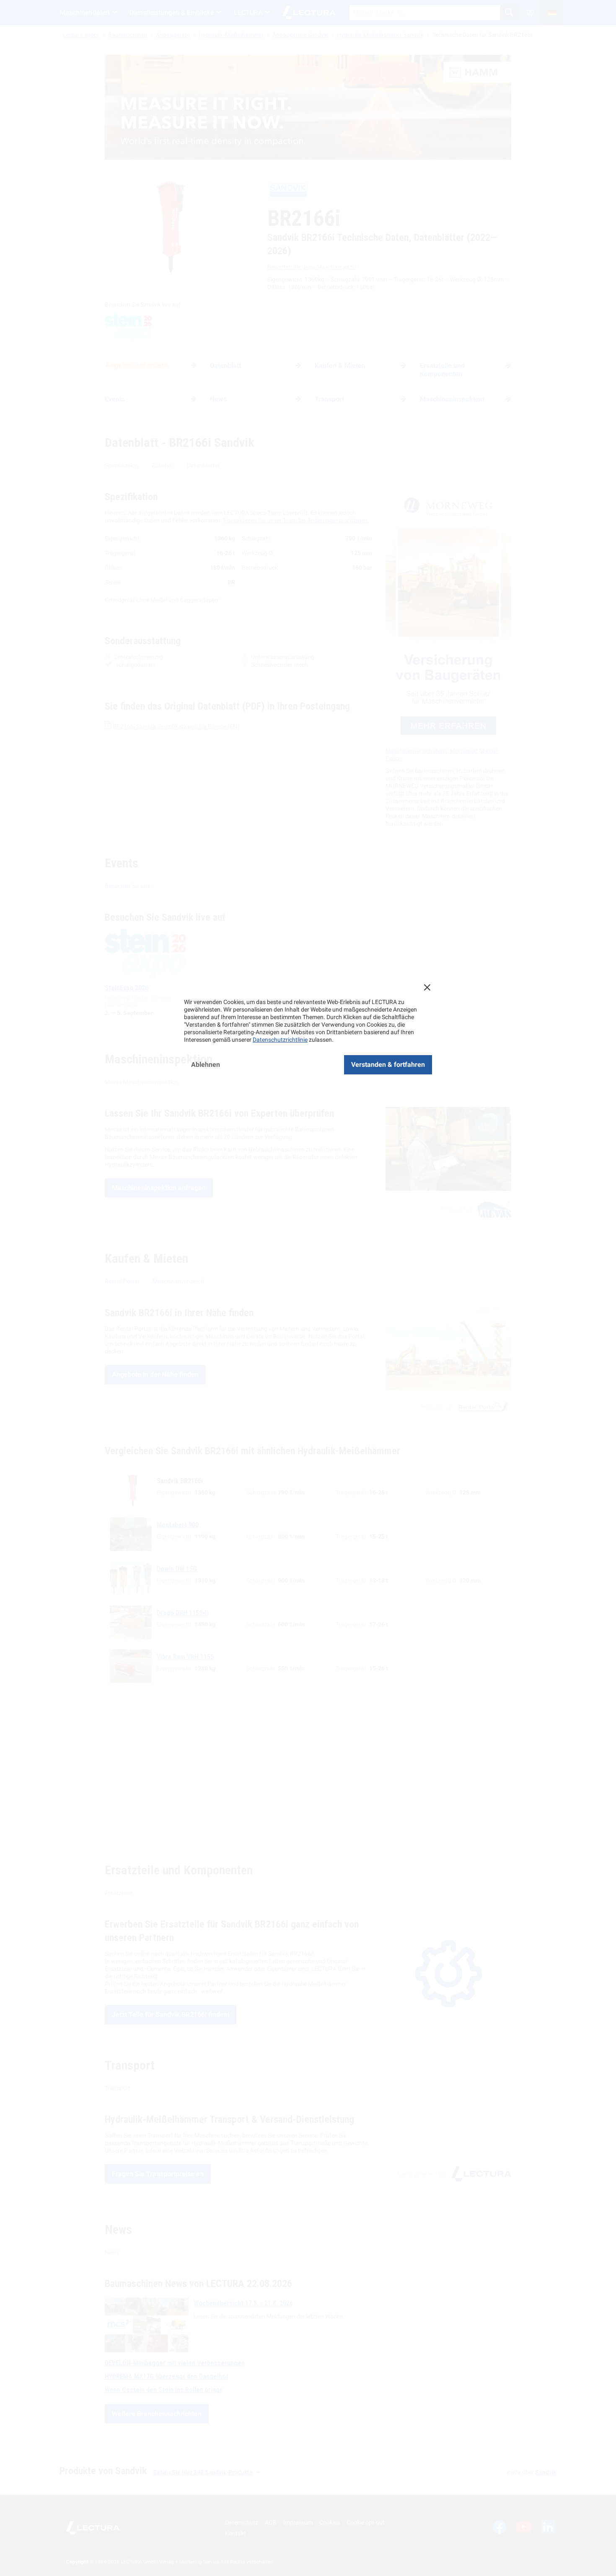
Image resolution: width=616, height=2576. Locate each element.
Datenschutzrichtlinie (280, 1040)
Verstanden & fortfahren (388, 1065)
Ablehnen (206, 1065)
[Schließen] (427, 987)
